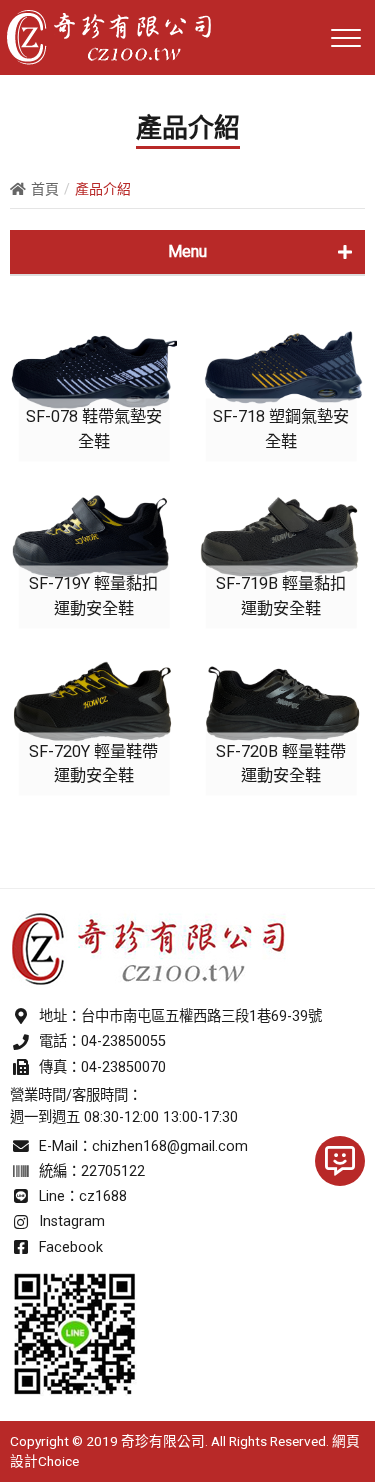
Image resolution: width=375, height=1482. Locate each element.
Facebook (71, 1247)
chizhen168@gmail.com (170, 1146)
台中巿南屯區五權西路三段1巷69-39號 (201, 1016)
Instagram (72, 1221)
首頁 (45, 189)
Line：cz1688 (83, 1196)
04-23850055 (123, 1041)
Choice (58, 1461)
